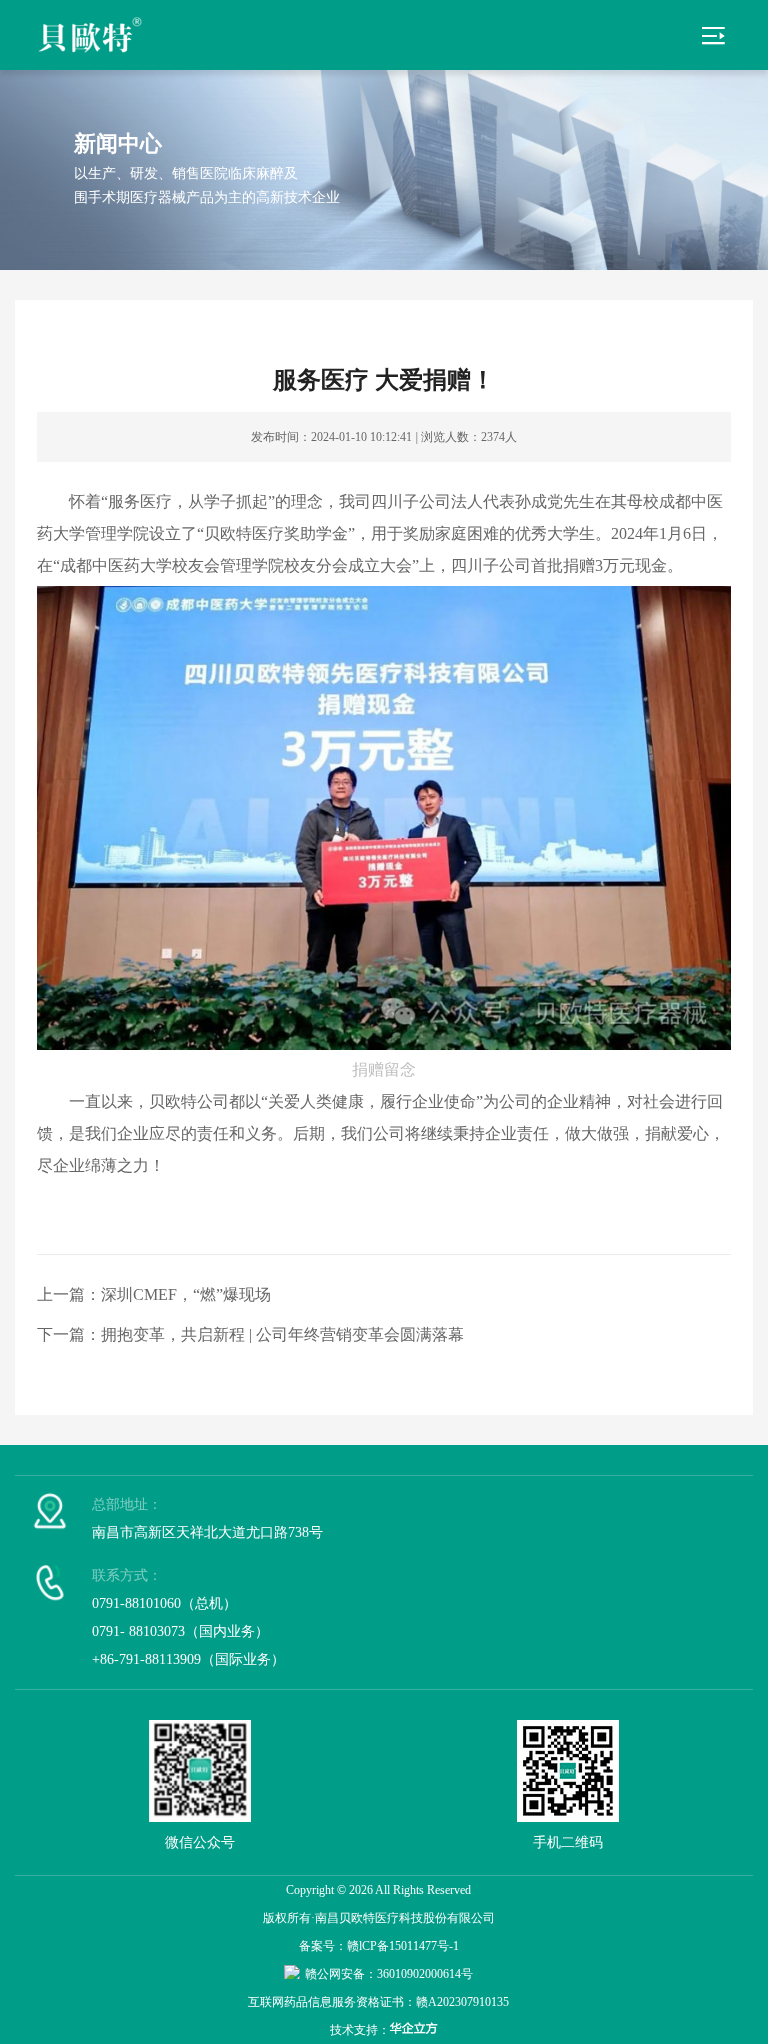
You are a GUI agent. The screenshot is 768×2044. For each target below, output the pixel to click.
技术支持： (360, 2030)
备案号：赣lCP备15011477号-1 (379, 1946)
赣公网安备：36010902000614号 (389, 1974)
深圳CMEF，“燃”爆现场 (186, 1294)
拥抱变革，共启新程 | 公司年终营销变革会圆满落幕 (282, 1334)
